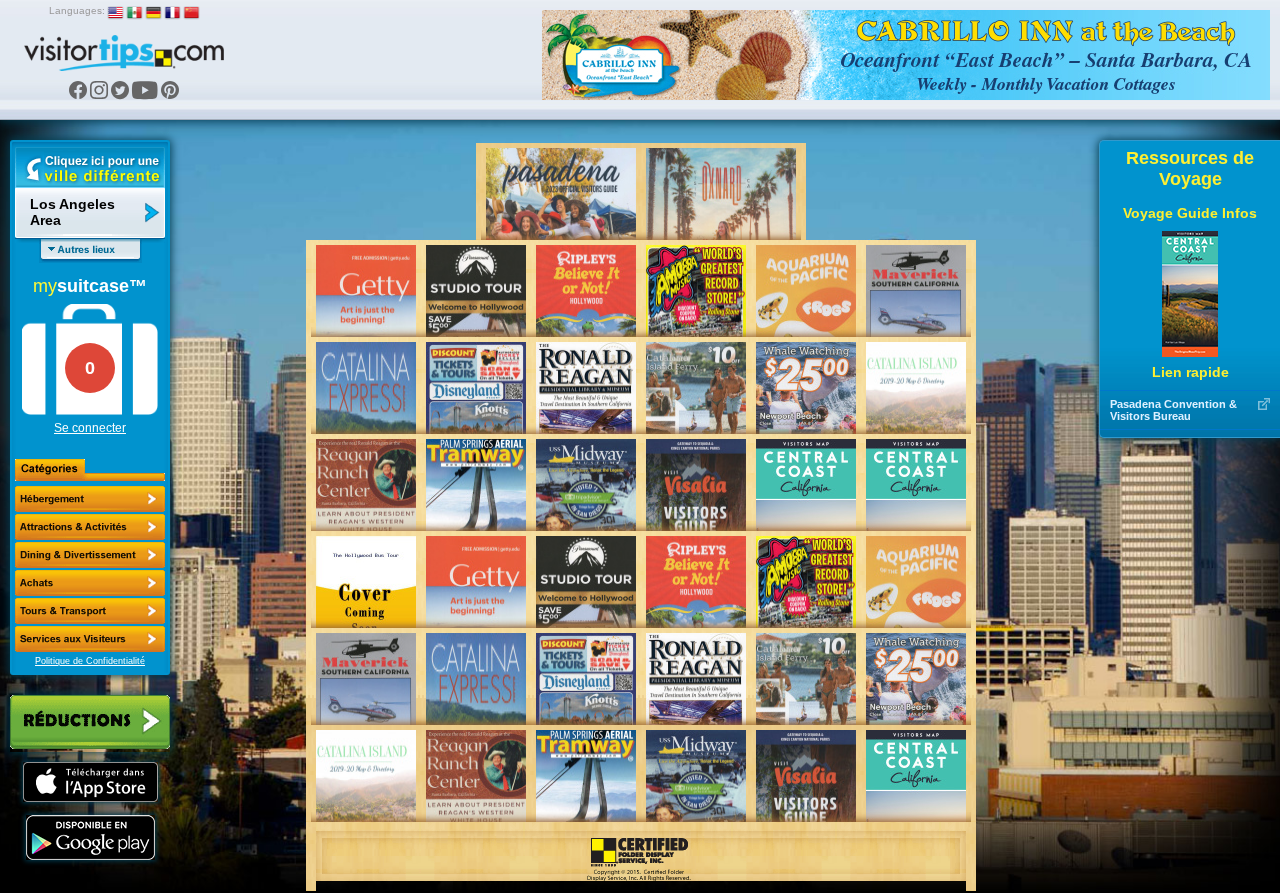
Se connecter (90, 428)
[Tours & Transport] (90, 611)
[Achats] (90, 583)
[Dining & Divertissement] (90, 555)
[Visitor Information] (90, 639)
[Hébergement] (90, 499)
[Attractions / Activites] (90, 527)
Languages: (77, 10)
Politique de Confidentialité (90, 661)
